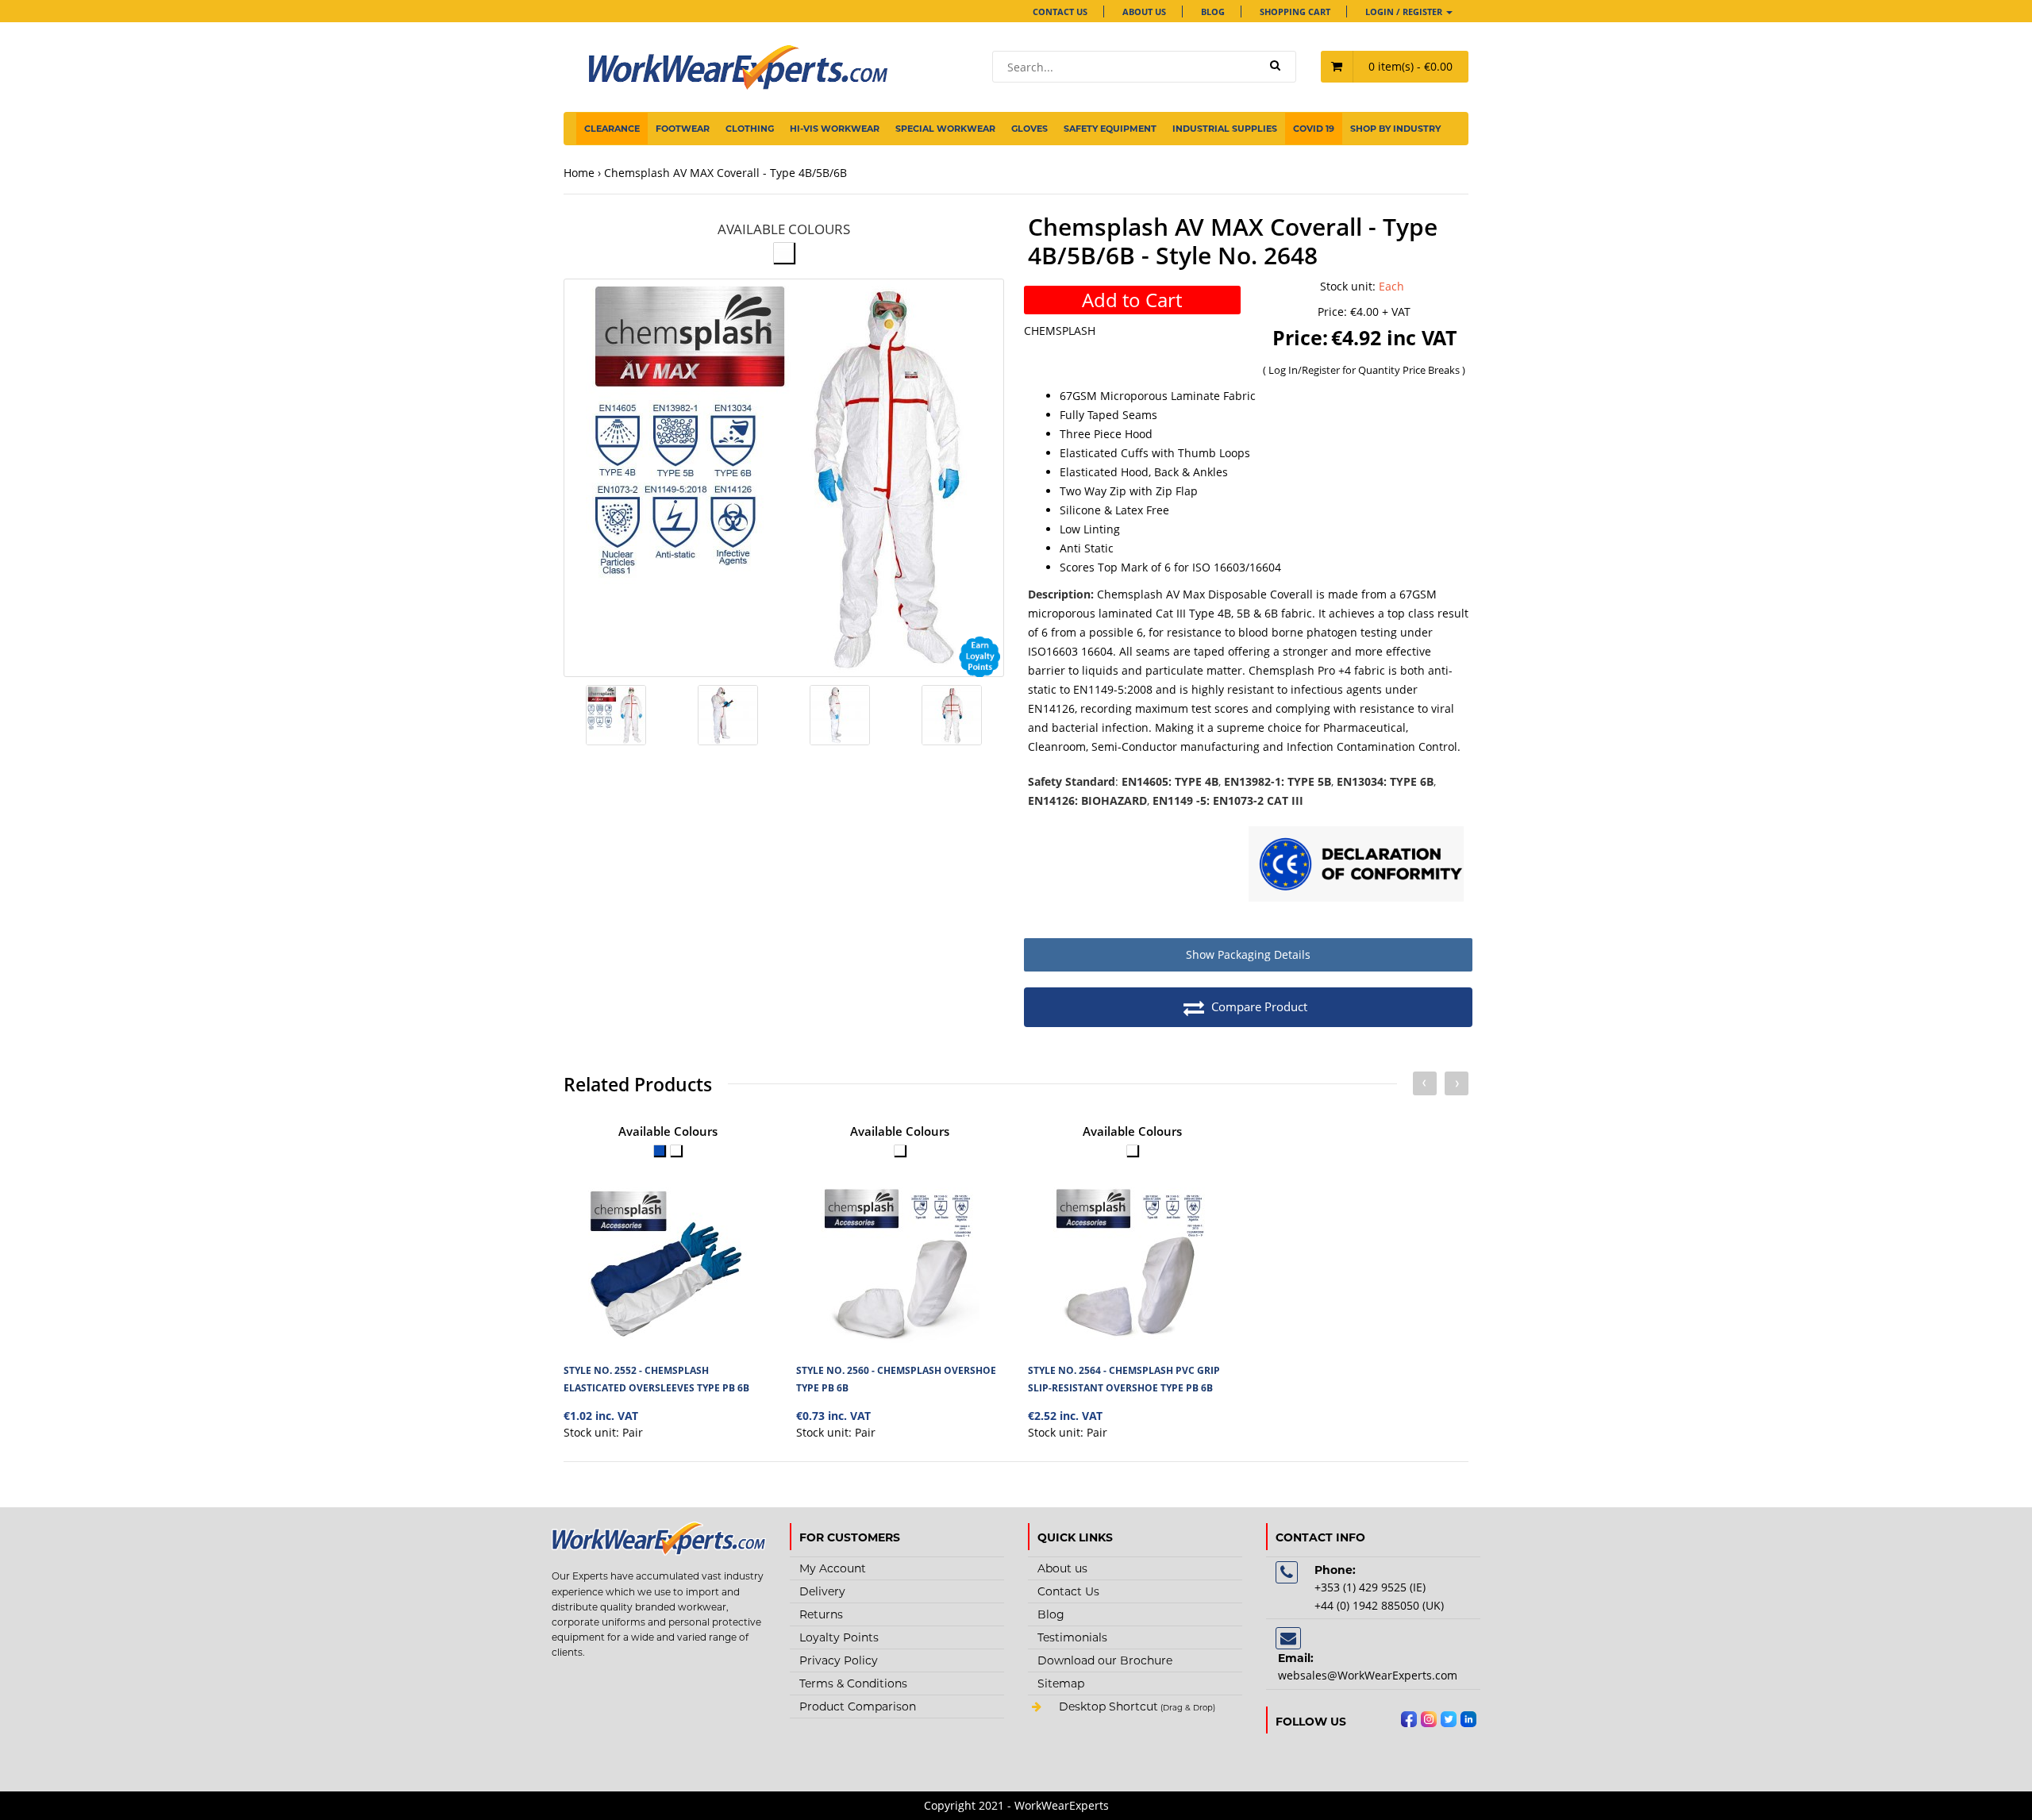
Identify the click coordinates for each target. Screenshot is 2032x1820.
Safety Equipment (1110, 129)
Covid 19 (1314, 129)
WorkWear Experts (1135, 1708)
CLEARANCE (612, 129)
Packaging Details (1248, 954)
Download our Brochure (1105, 1660)
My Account (833, 1568)
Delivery (822, 1591)
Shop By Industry (1395, 129)
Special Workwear (945, 129)
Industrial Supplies (1225, 129)
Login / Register (1405, 12)
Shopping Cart (1295, 12)
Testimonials (1072, 1637)
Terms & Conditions (853, 1683)
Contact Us (1060, 12)
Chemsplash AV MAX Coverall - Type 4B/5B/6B (725, 173)
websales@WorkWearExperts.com (1368, 1675)
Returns (821, 1614)
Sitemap (1061, 1683)
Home (579, 173)
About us (1144, 12)
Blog (1213, 12)
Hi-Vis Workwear (835, 129)
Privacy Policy (839, 1660)
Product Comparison (858, 1706)
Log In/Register (1305, 370)
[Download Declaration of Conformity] (1357, 866)
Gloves (1029, 129)
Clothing (750, 129)
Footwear (683, 129)
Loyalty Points (839, 1637)
